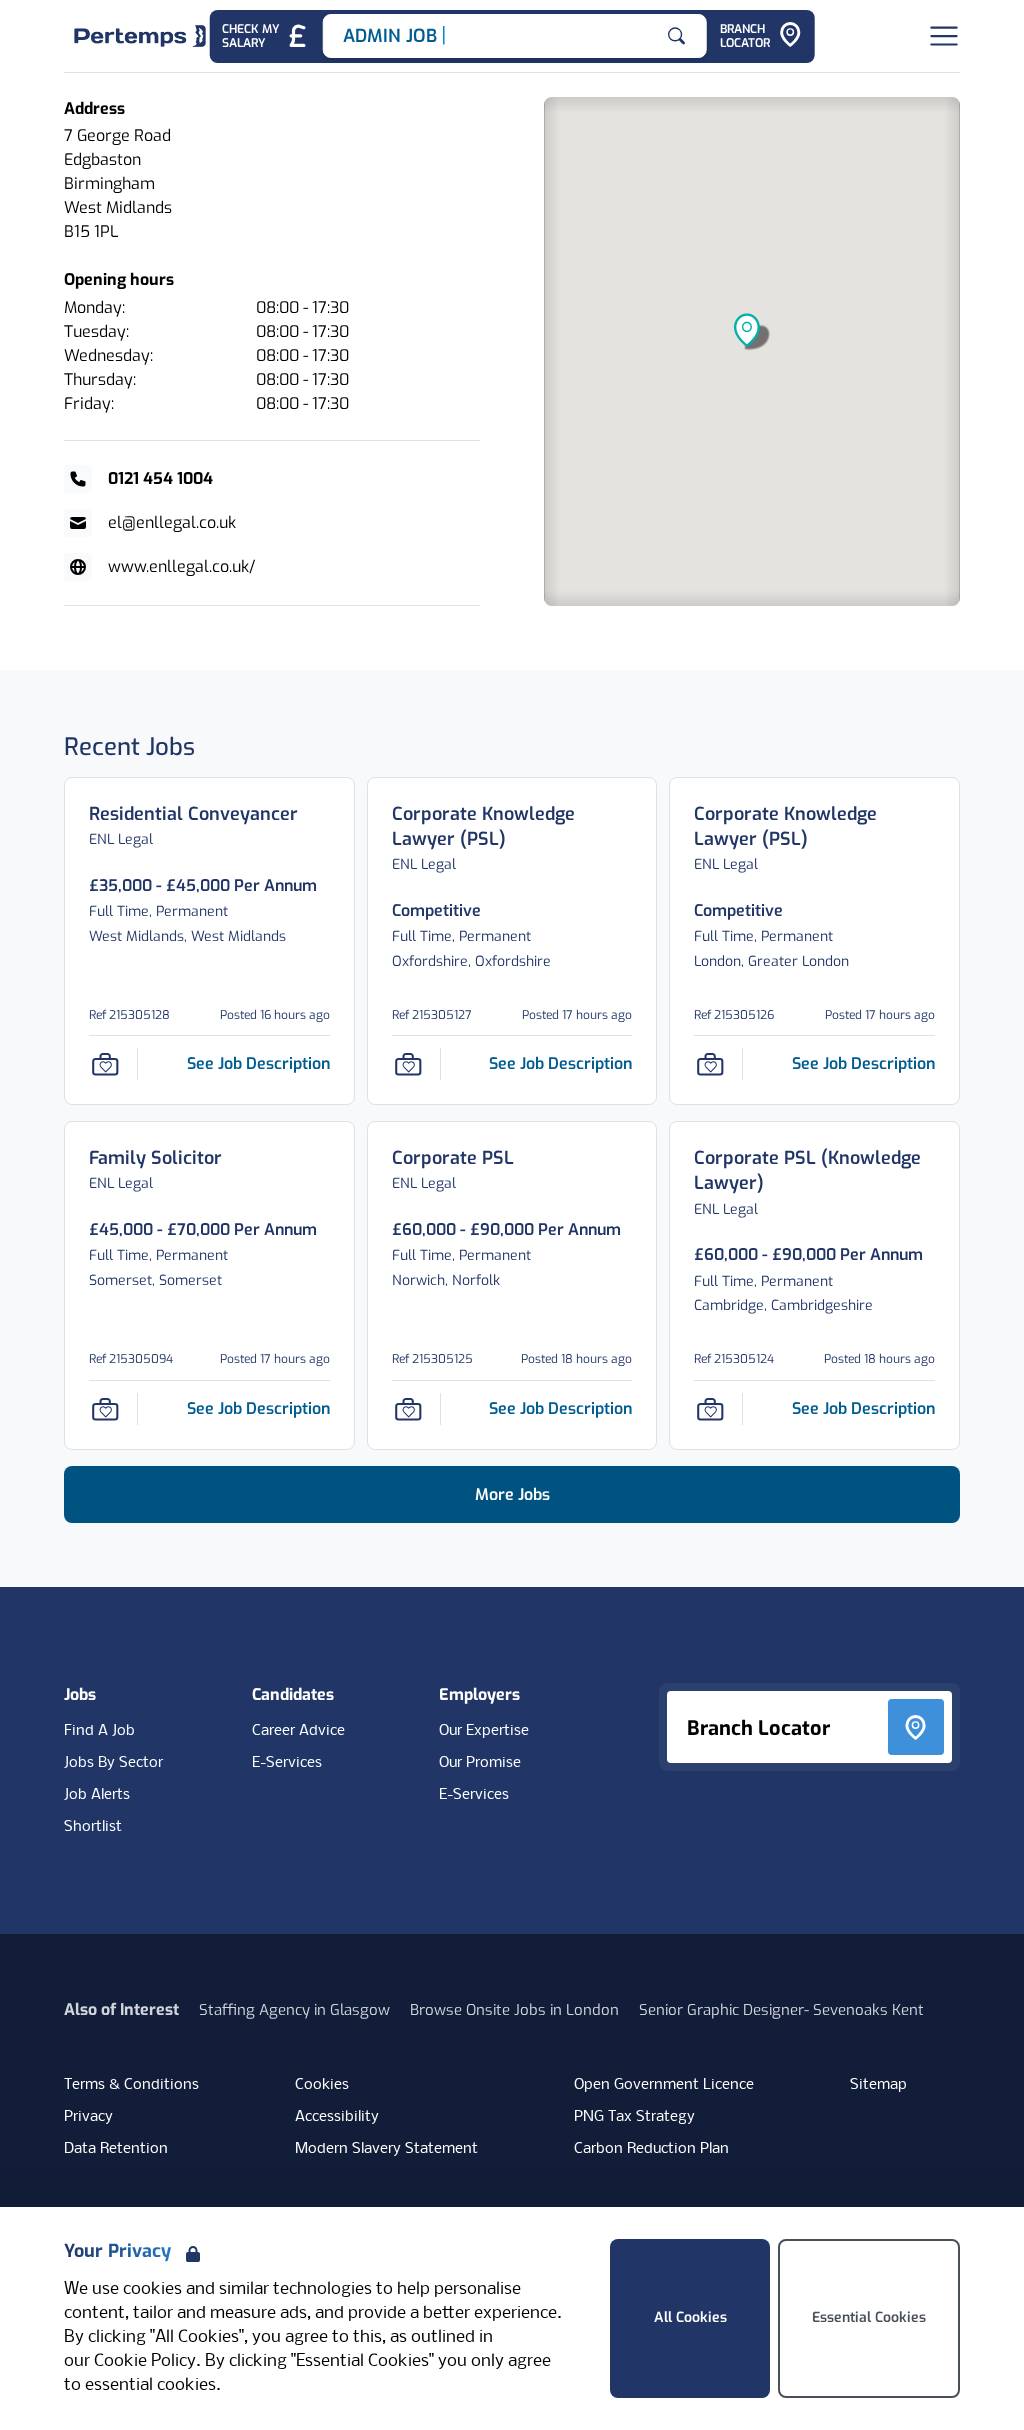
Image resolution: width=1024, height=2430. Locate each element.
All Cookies (690, 2317)
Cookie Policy (145, 2361)
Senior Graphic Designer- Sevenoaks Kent (781, 2010)
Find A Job (99, 1731)
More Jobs (512, 1494)
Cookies (322, 2085)
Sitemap (878, 2085)
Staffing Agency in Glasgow (294, 2010)
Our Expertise (484, 1731)
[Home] (140, 36)
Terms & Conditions (131, 2085)
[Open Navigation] (944, 36)
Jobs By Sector (113, 1763)
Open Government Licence (664, 2085)
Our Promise (480, 1763)
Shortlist (93, 1827)
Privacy (88, 2117)
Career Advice (298, 1731)
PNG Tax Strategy (634, 2117)
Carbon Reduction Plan (651, 2149)
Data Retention (116, 2149)
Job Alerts (97, 1795)
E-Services (287, 1763)
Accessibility (337, 2117)
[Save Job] (105, 1064)
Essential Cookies (869, 2317)
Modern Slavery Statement (386, 2149)
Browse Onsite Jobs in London (514, 2010)
